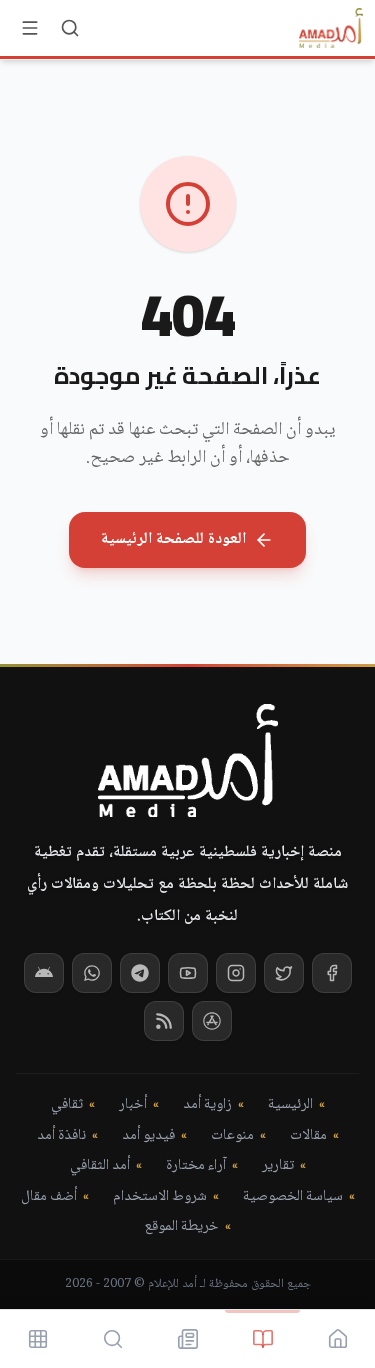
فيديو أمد (148, 1136)
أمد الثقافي (100, 1166)
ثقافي (67, 1105)
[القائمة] (30, 28)
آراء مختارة (196, 1166)
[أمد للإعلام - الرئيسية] (331, 28)
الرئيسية (290, 1105)
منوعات (232, 1136)
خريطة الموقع (181, 1227)
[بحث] (70, 28)
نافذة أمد (61, 1136)
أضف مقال (49, 1197)
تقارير (278, 1166)
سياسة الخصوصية (293, 1197)
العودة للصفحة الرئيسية (173, 539)
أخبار (133, 1105)
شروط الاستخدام (160, 1197)
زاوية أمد (207, 1105)
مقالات (308, 1136)
